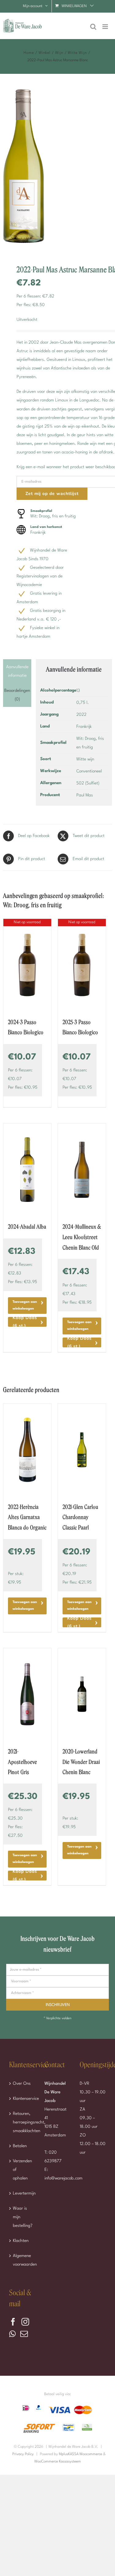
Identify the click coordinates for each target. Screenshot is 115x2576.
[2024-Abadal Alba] (27, 1170)
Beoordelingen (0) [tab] (17, 695)
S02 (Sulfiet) (88, 783)
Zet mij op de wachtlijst (52, 494)
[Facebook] (13, 2322)
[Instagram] (25, 2322)
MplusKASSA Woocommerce (80, 2454)
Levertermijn (23, 2193)
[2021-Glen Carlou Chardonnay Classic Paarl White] (82, 1450)
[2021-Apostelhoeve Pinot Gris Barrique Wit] (27, 1694)
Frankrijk (84, 727)
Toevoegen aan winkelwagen (25, 1305)
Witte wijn (85, 759)
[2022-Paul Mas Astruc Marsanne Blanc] (57, 169)
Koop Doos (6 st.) (25, 1322)
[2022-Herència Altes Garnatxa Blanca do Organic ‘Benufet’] (27, 1450)
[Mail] (24, 2334)
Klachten (21, 2241)
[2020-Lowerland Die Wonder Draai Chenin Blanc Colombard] (82, 1694)
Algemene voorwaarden (23, 2260)
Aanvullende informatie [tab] (17, 671)
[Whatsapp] (12, 2334)
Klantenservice (23, 2099)
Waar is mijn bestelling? (23, 2217)
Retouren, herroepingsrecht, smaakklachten (23, 2122)
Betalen (20, 2146)
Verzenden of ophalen (22, 2170)
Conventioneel (89, 771)
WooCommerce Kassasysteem (58, 2462)
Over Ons (22, 2084)
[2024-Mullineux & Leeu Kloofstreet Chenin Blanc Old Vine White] (82, 1170)
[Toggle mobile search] (93, 27)
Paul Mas (85, 795)
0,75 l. (83, 703)
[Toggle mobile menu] (106, 27)
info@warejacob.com (63, 2178)
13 (78, 691)
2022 (81, 715)
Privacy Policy (23, 2454)
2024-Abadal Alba (27, 1227)
